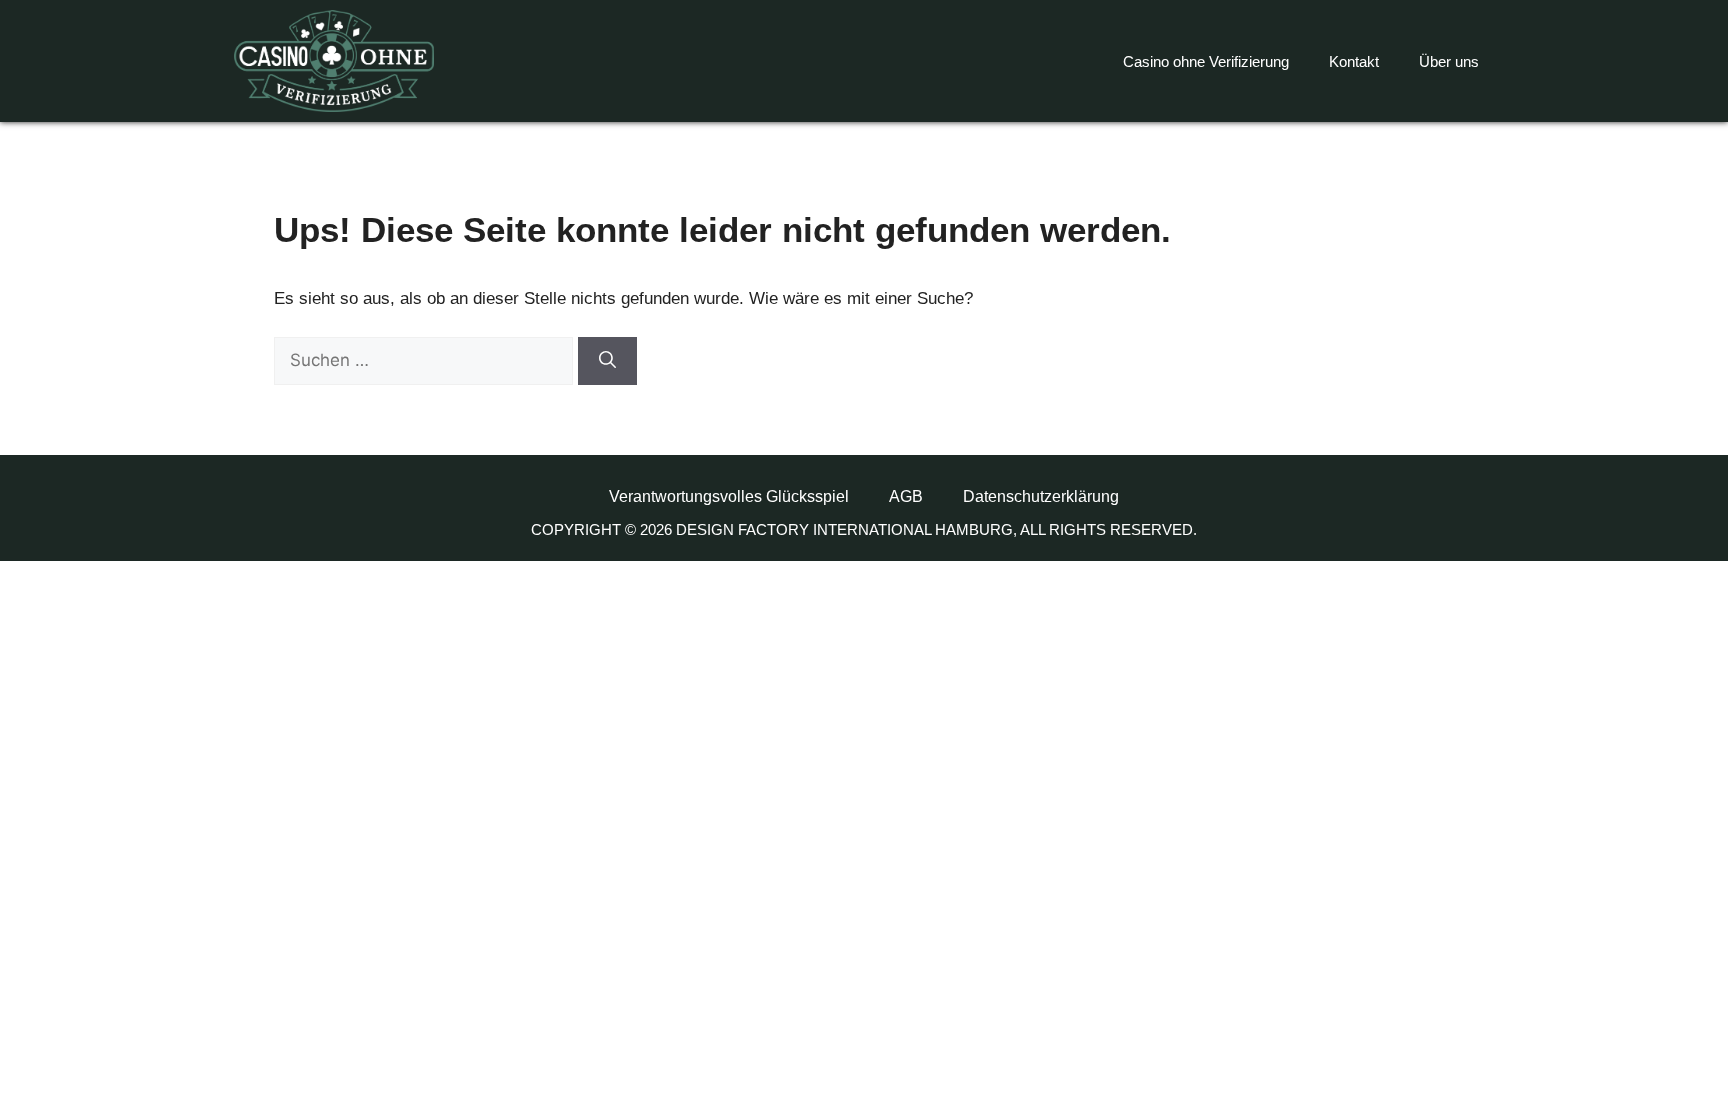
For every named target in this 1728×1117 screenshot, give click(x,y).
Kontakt (1354, 61)
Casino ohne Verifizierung (1206, 61)
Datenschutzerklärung (1041, 496)
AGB (906, 496)
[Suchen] (607, 361)
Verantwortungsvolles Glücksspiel (729, 496)
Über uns (1449, 61)
